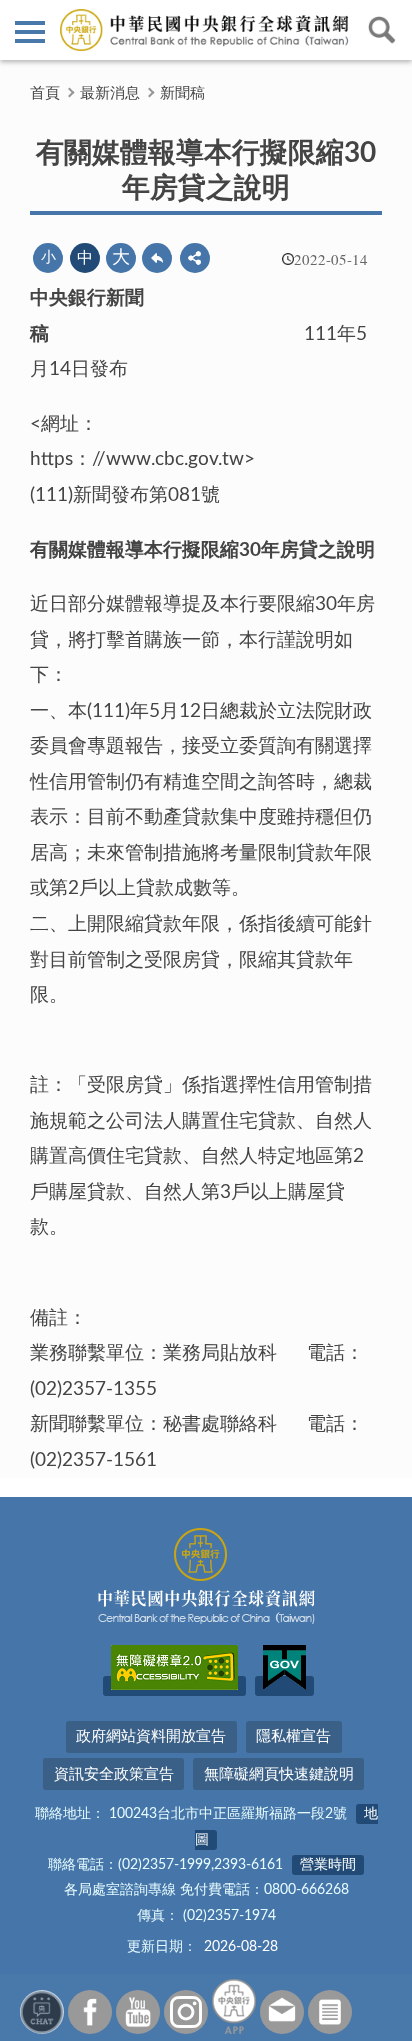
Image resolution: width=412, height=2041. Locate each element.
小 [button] (48, 257)
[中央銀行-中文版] (206, 30)
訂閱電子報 (330, 2012)
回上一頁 (157, 258)
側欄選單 (30, 30)
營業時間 (328, 1865)
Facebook (90, 2012)
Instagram (186, 2012)
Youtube (138, 2012)
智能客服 (42, 2012)
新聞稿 (182, 93)
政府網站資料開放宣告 (151, 1736)
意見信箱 (282, 2012)
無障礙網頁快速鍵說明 (279, 1774)
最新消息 (110, 93)
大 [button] (121, 258)
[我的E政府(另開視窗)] (284, 1686)
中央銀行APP (234, 2006)
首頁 (45, 93)
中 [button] (85, 258)
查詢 (382, 30)
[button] (195, 258)
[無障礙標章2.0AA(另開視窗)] (174, 1686)
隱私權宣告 (293, 1736)
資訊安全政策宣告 (114, 1774)
